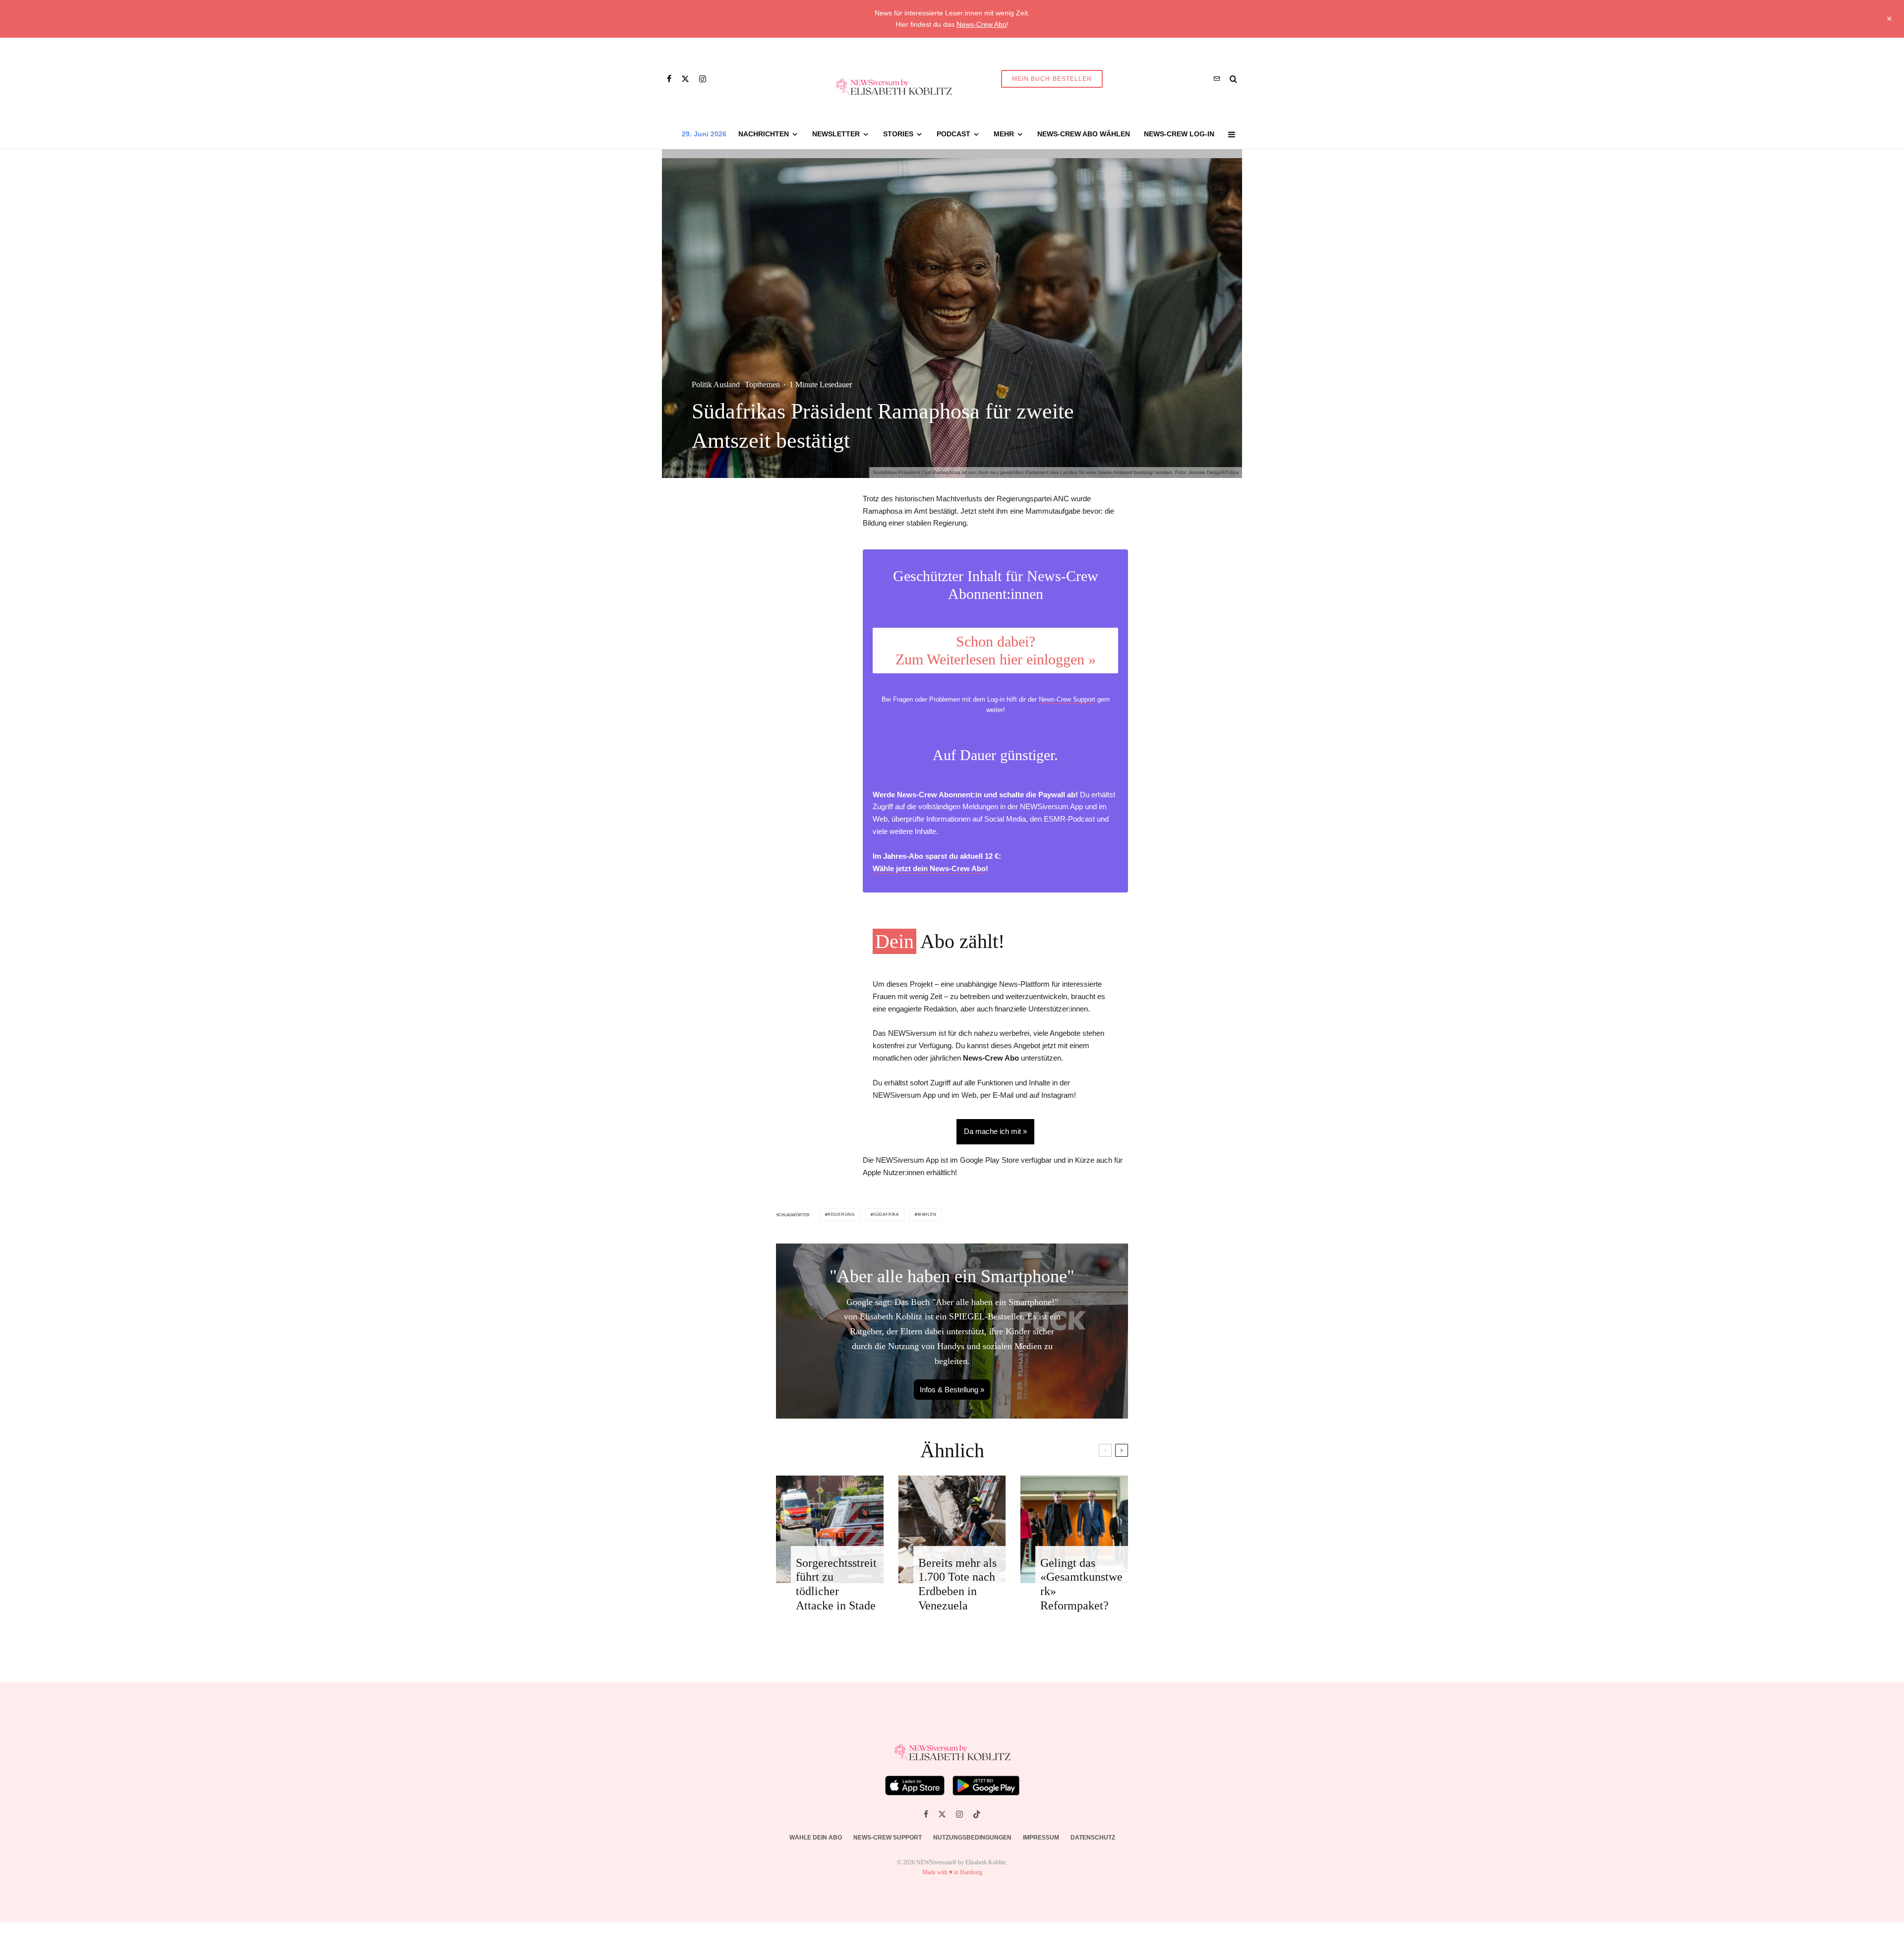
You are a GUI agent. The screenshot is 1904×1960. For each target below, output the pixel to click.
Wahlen (927, 1215)
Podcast (953, 134)
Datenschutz (1093, 1838)
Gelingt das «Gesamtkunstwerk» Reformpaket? (1081, 1584)
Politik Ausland (716, 385)
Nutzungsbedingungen (972, 1838)
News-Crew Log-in (1179, 134)
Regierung (841, 1215)
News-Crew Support (1067, 699)
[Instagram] (703, 79)
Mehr (1004, 134)
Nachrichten (764, 134)
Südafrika (886, 1215)
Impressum (1041, 1838)
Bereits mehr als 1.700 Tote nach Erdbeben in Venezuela (957, 1584)
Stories (898, 134)
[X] (685, 79)
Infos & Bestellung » (952, 1390)
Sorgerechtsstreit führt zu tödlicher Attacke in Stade (836, 1584)
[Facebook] (669, 79)
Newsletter (836, 134)
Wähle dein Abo (816, 1838)
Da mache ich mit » (995, 1131)
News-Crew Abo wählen (1084, 134)
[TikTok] (977, 1814)
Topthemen (762, 385)
